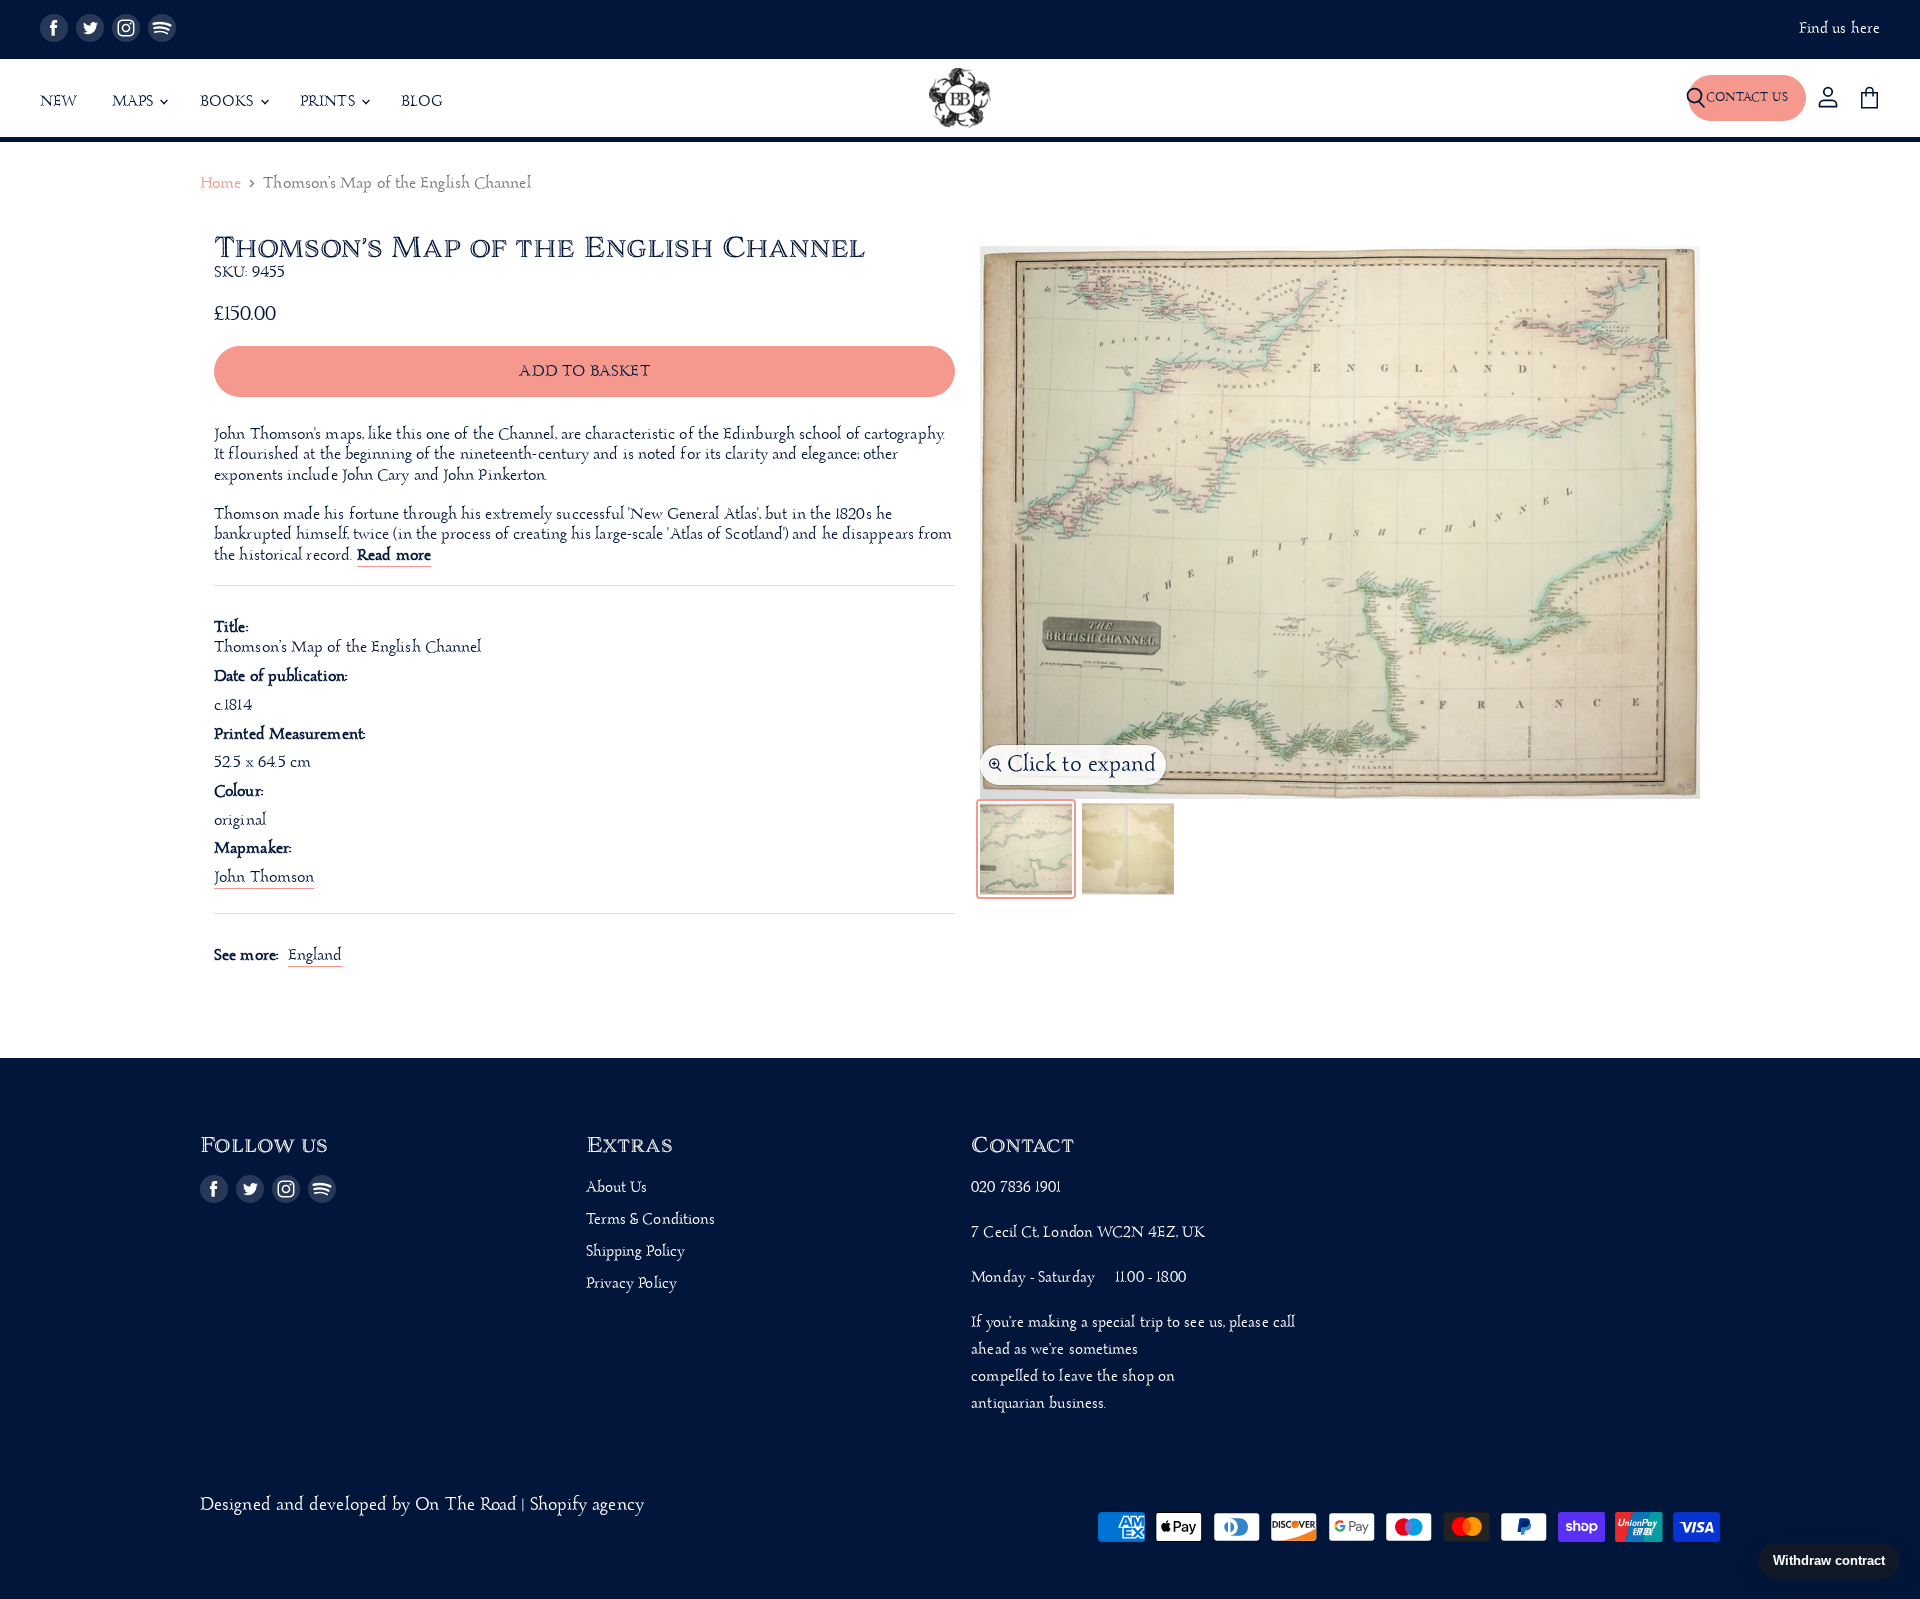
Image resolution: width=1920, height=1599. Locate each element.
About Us (617, 1188)
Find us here (1839, 29)
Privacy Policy (631, 1284)
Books (229, 102)
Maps (135, 102)
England (315, 955)
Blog (422, 102)
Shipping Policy (635, 1252)
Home (220, 184)
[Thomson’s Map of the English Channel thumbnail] (1026, 849)
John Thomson (264, 877)
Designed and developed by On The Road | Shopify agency (422, 1505)
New (59, 102)
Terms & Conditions (651, 1220)
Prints (329, 102)
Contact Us (1747, 97)
